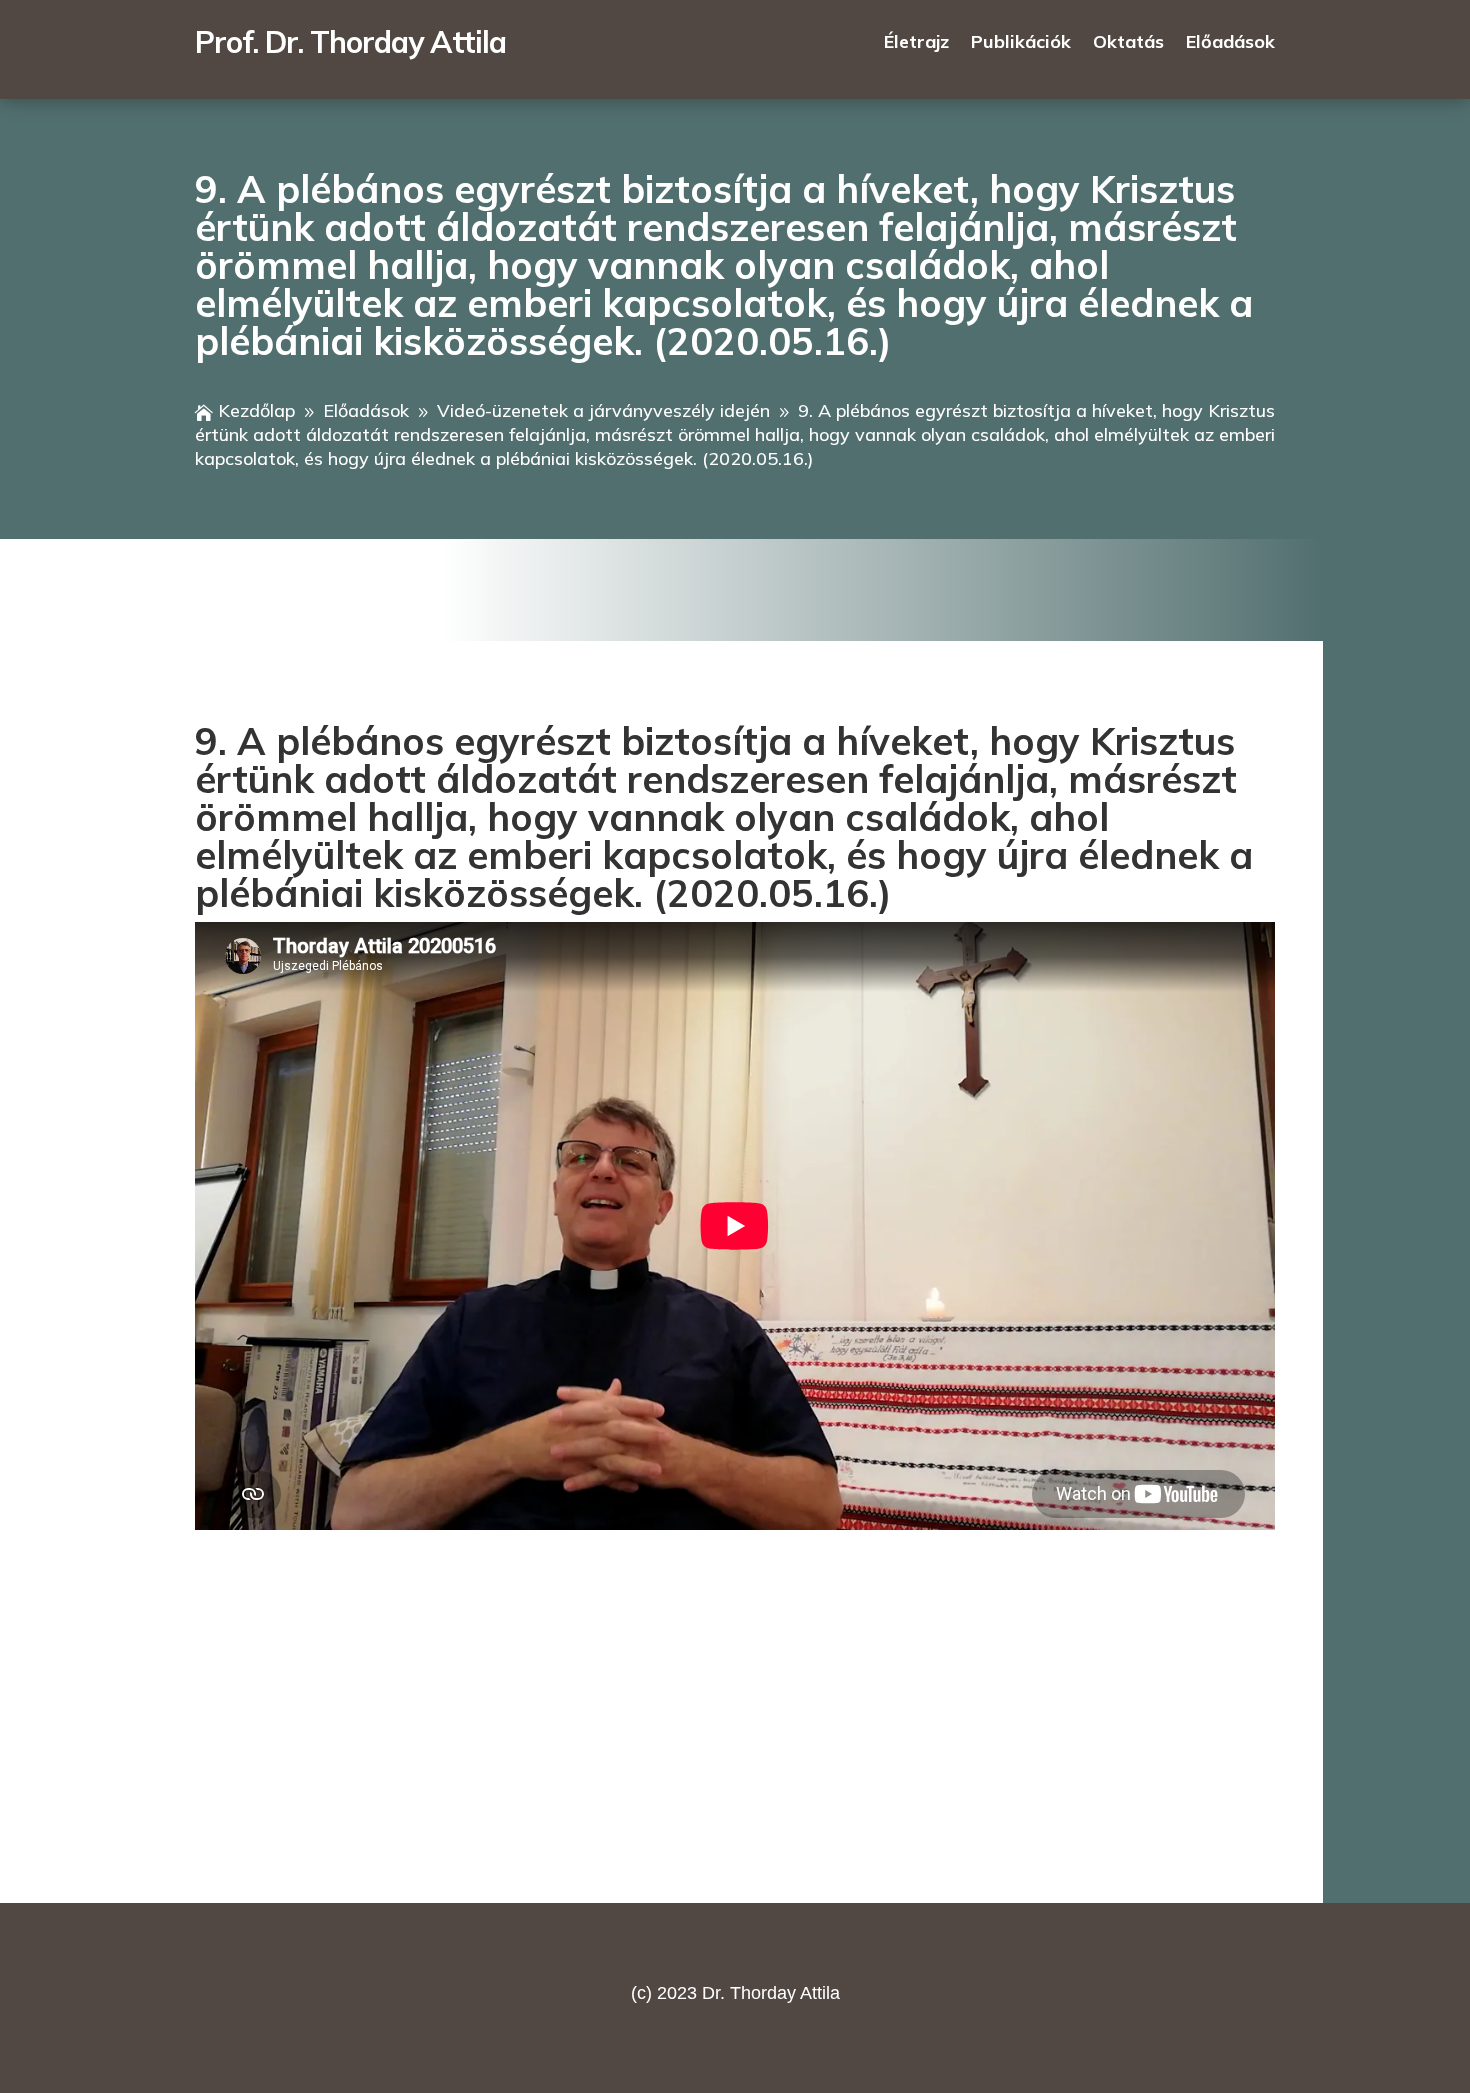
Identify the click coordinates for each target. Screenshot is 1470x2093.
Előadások (1230, 44)
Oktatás (1128, 44)
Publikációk (1021, 44)
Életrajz (916, 44)
